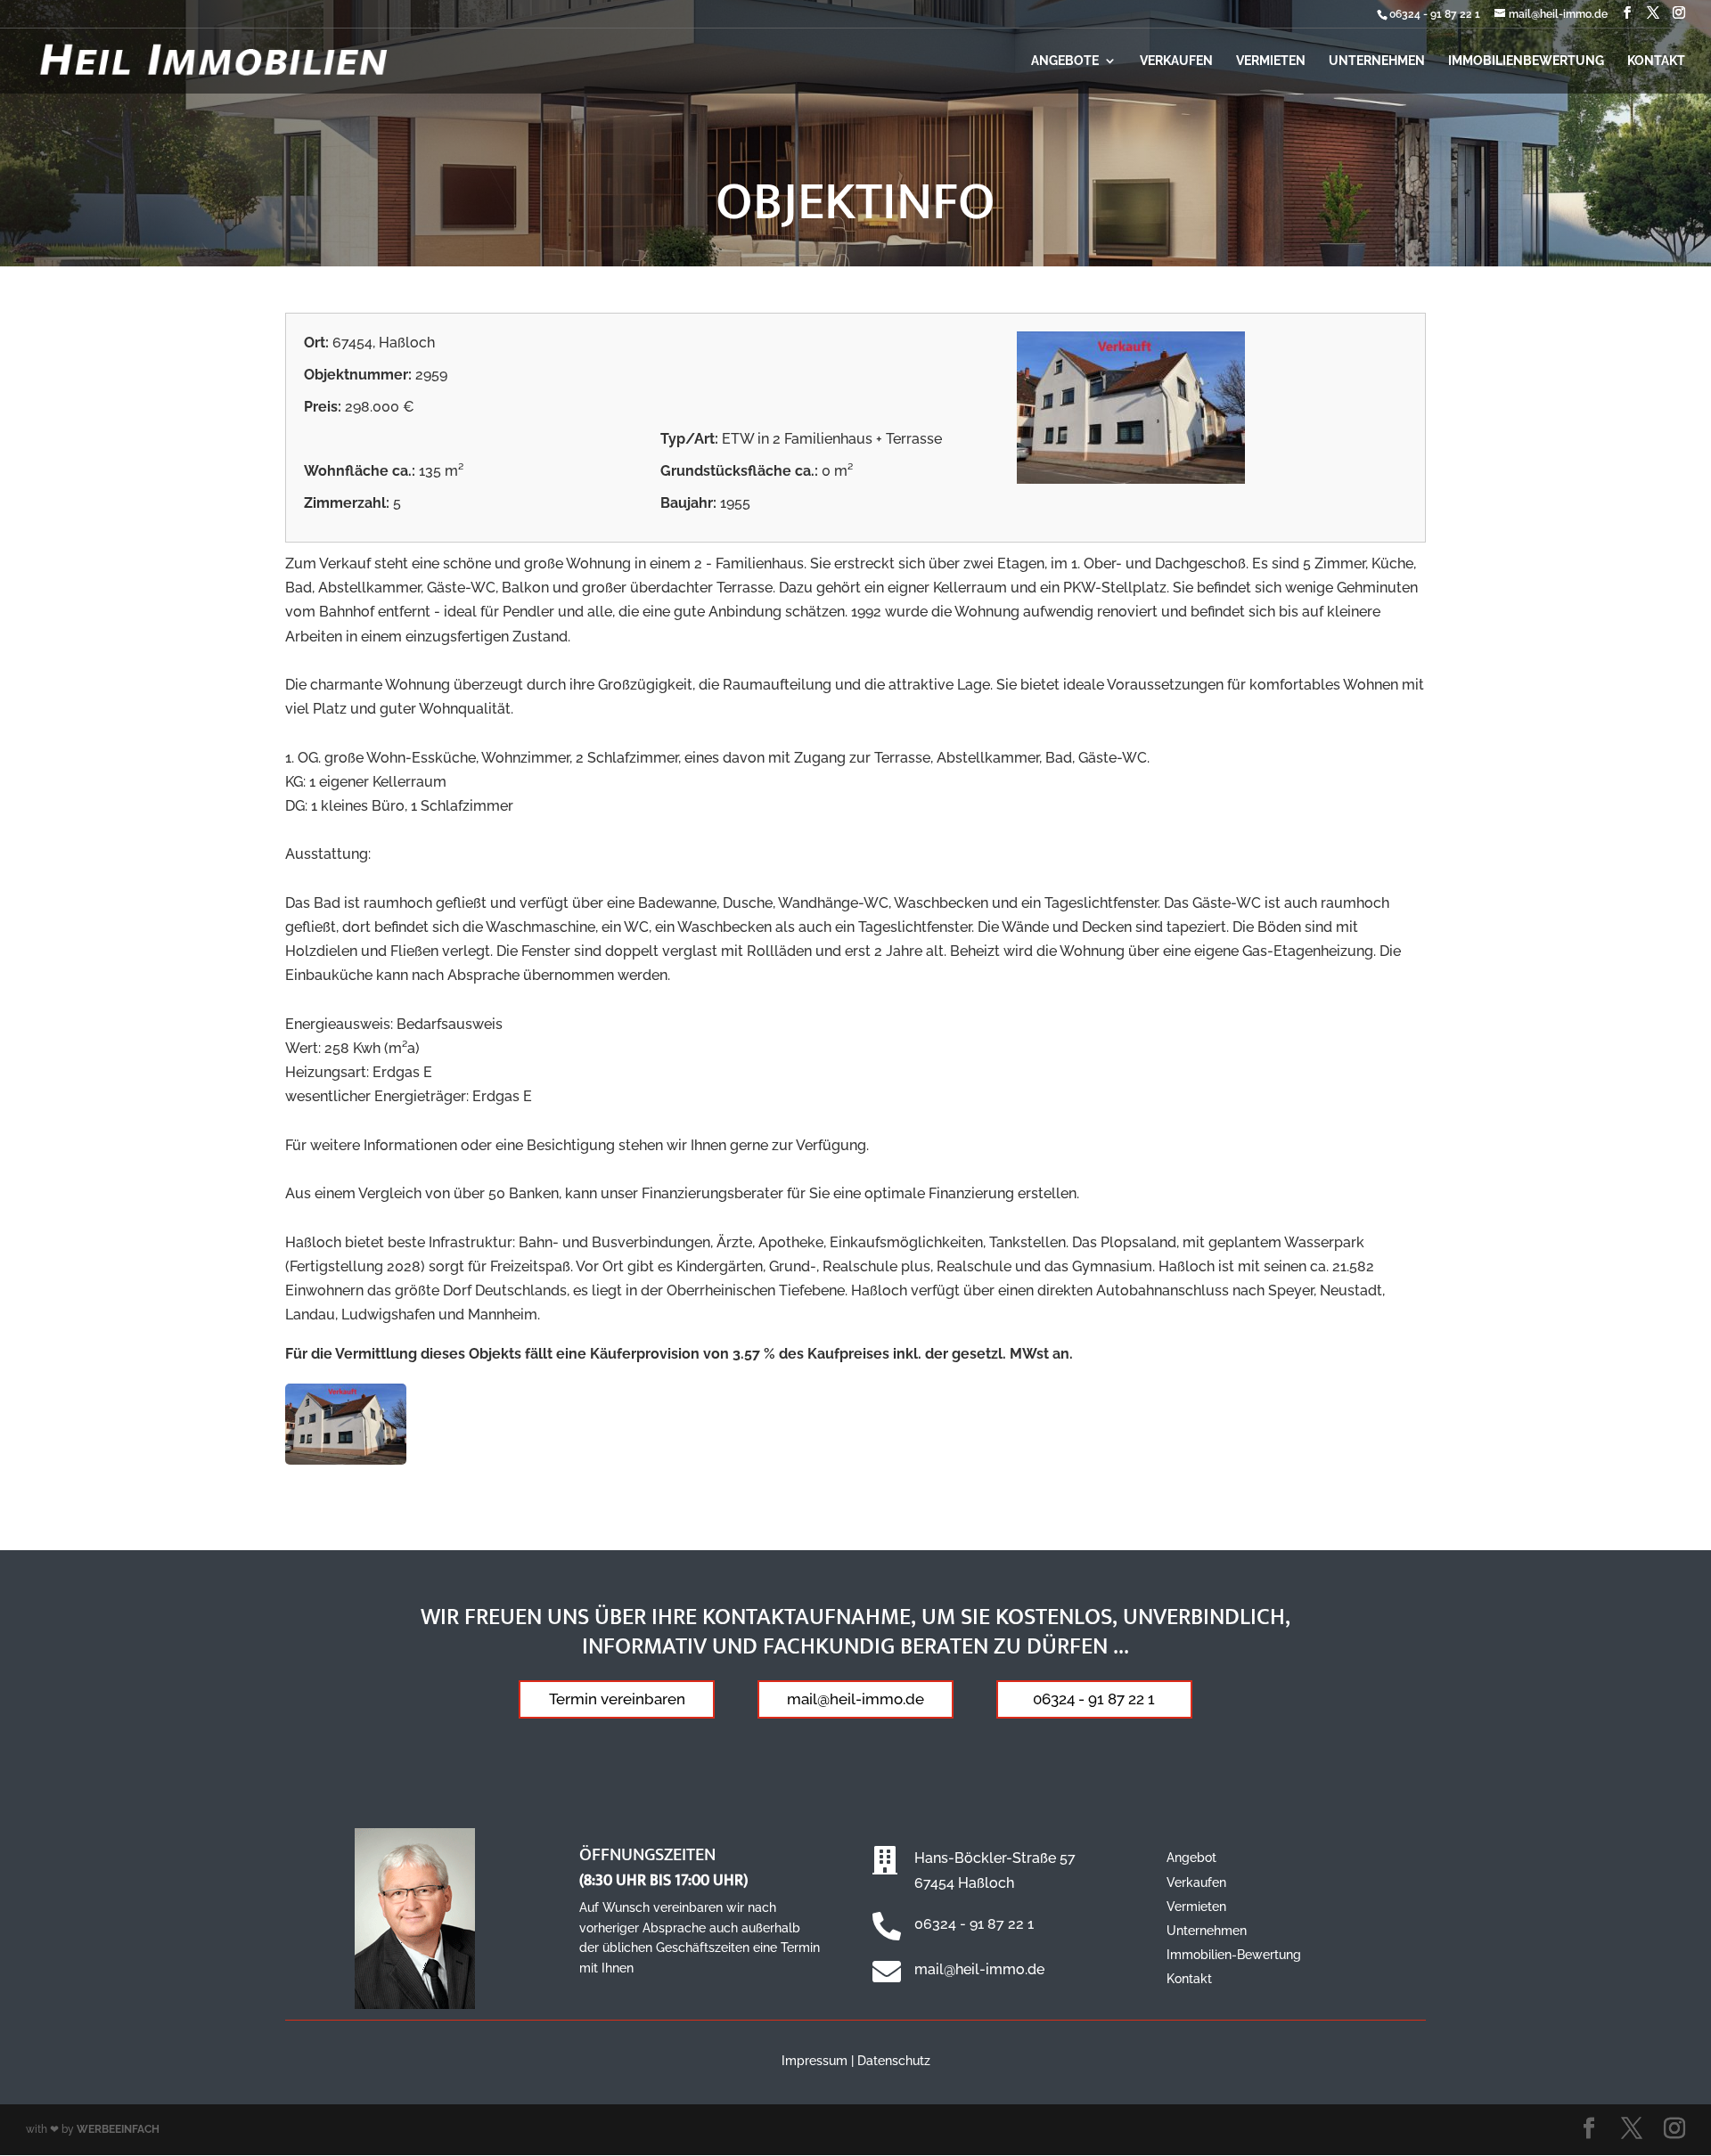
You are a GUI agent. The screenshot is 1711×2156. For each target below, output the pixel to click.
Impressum (815, 2061)
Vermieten (1271, 61)
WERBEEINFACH (118, 2129)
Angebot (1191, 1858)
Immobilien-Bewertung (1234, 1955)
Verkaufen (1176, 61)
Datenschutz (894, 2061)
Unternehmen (1377, 61)
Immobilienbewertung (1526, 61)
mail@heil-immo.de (855, 1699)
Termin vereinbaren (617, 1699)
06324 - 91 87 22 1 (1435, 14)
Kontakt (1656, 61)
